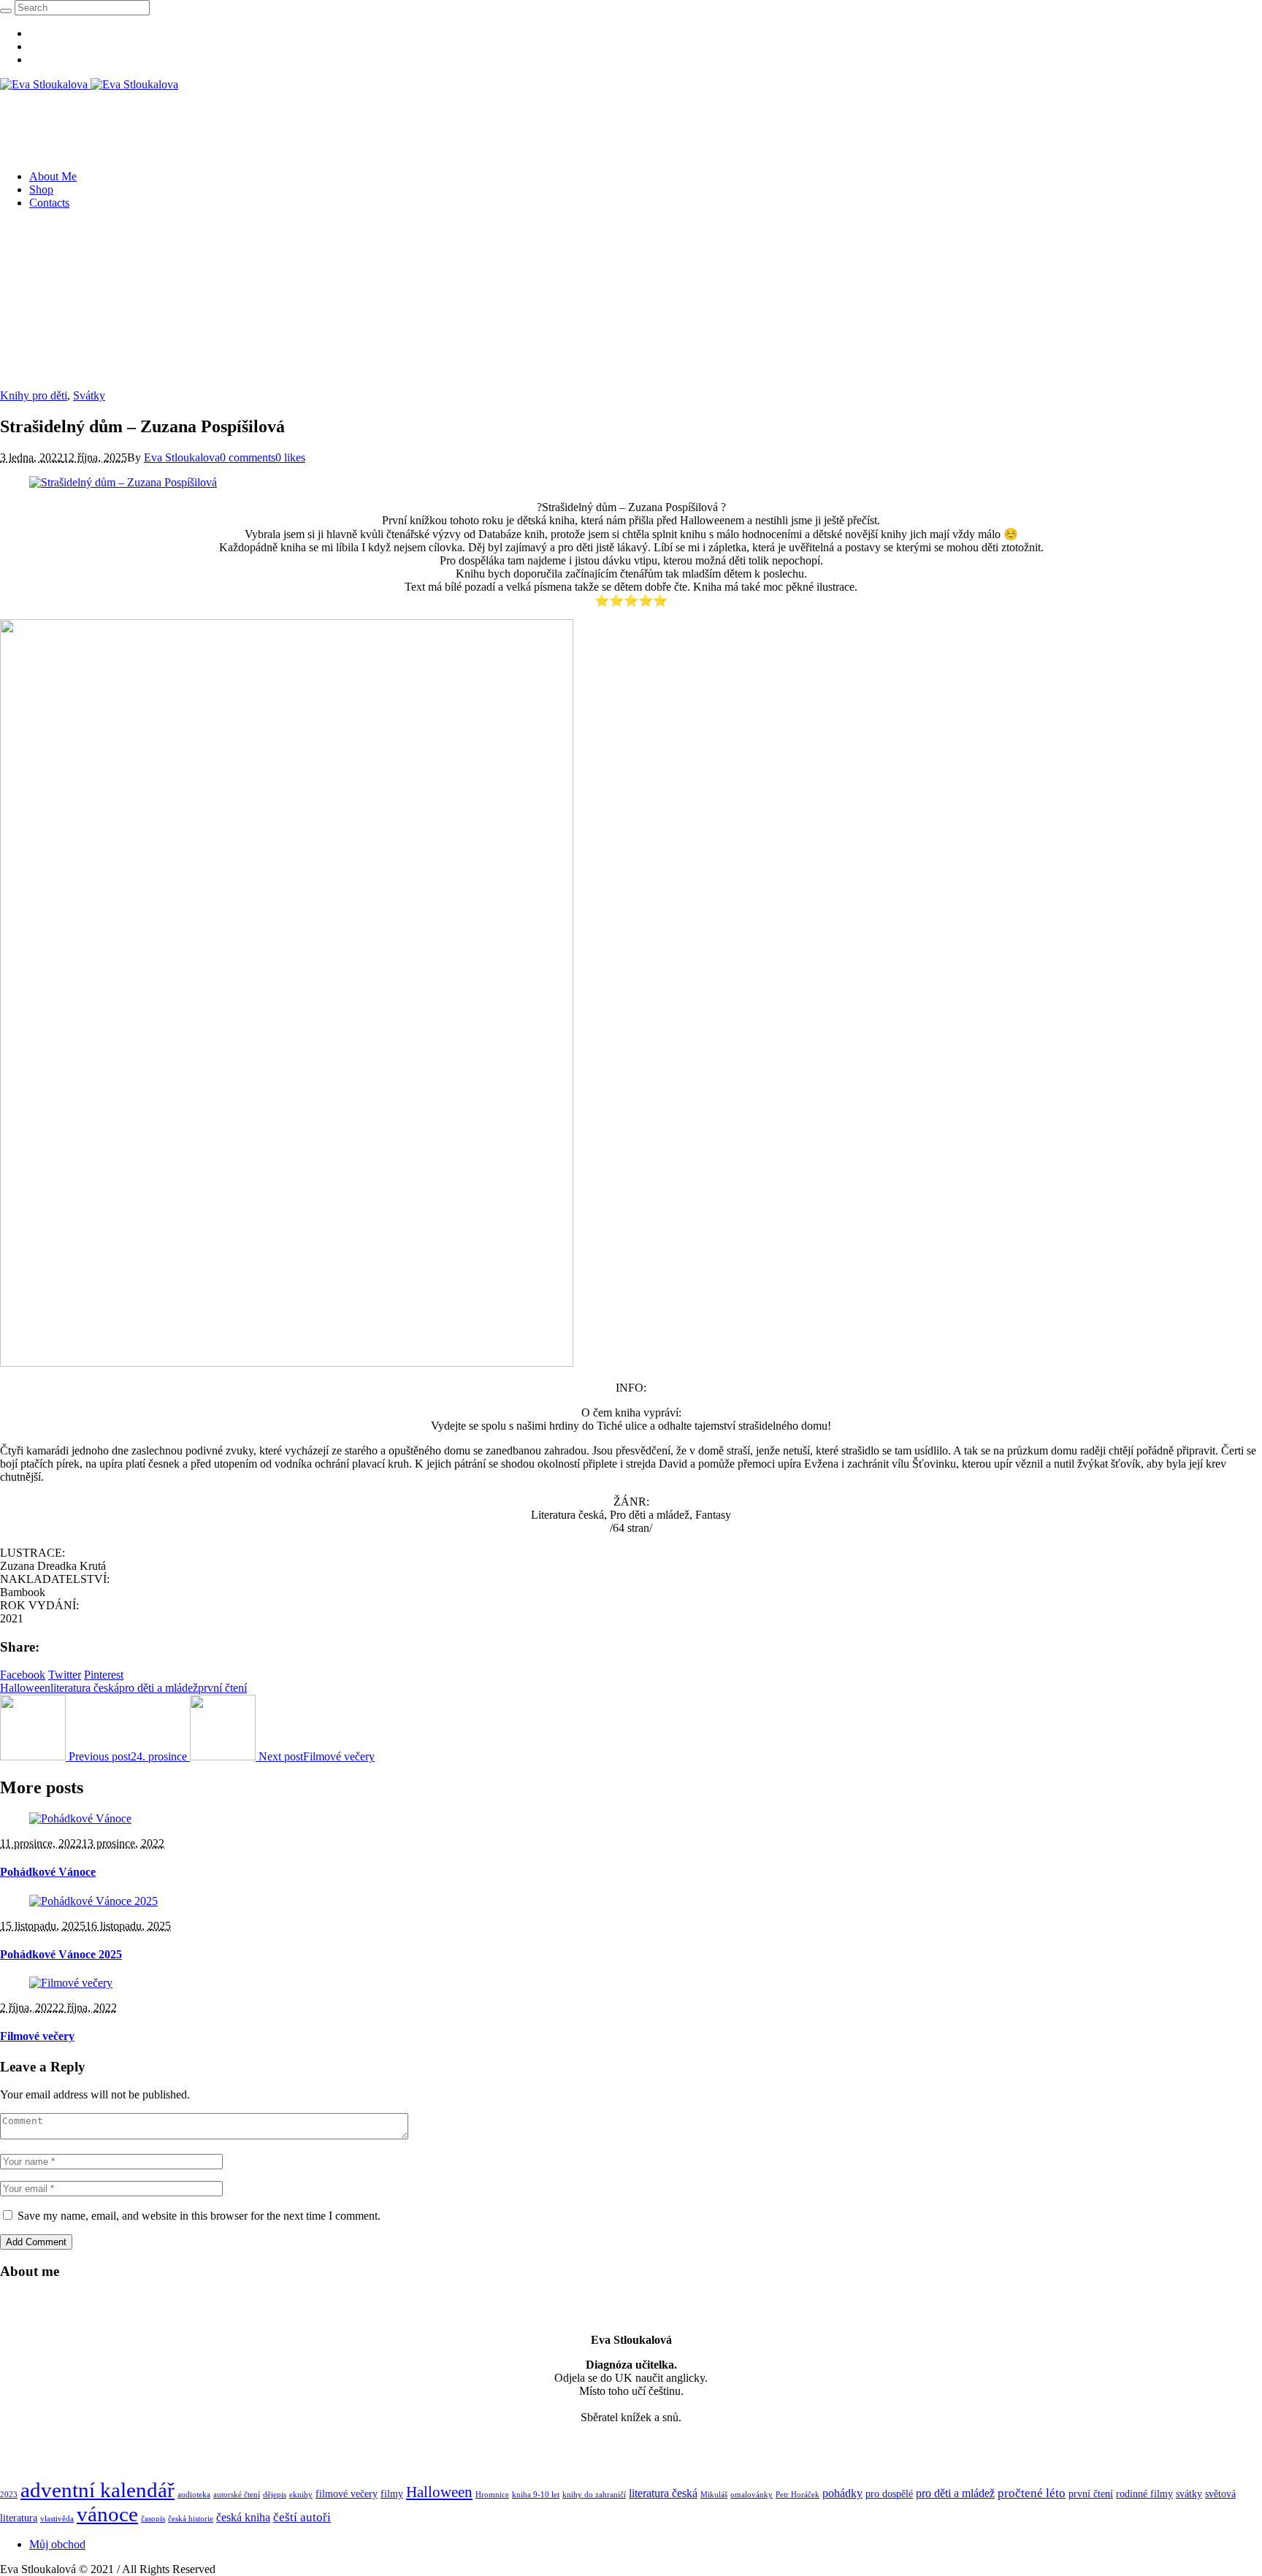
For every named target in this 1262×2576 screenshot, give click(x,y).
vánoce (107, 2514)
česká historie (191, 2519)
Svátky (89, 395)
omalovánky (752, 2495)
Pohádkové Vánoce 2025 (61, 1954)
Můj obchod (57, 2544)
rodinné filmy (1144, 2494)
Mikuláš (714, 2495)
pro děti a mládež (158, 1688)
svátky (1189, 2494)
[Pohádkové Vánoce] (80, 1818)
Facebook (23, 1675)
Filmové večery (37, 2036)
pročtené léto (1032, 2493)
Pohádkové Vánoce (48, 1872)
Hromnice (492, 2495)
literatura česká (85, 1688)
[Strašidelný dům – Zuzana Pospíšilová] (123, 482)
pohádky (842, 2493)
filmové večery (347, 2494)
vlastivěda (57, 2519)
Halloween (25, 1688)
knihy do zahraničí (594, 2495)
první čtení (222, 1688)
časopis (153, 2519)
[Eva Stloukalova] (89, 84)
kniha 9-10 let (536, 2495)
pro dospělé (889, 2494)
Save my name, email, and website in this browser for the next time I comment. (199, 2216)
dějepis (275, 2495)
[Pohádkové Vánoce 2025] (93, 1901)
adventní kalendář (97, 2490)
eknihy (301, 2495)
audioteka (194, 2495)
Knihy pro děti (34, 395)
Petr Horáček (798, 2495)
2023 (9, 2495)
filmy (392, 2494)
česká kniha (243, 2517)
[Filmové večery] (71, 1983)
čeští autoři (302, 2517)
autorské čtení (237, 2495)
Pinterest (104, 1675)
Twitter (65, 1675)
